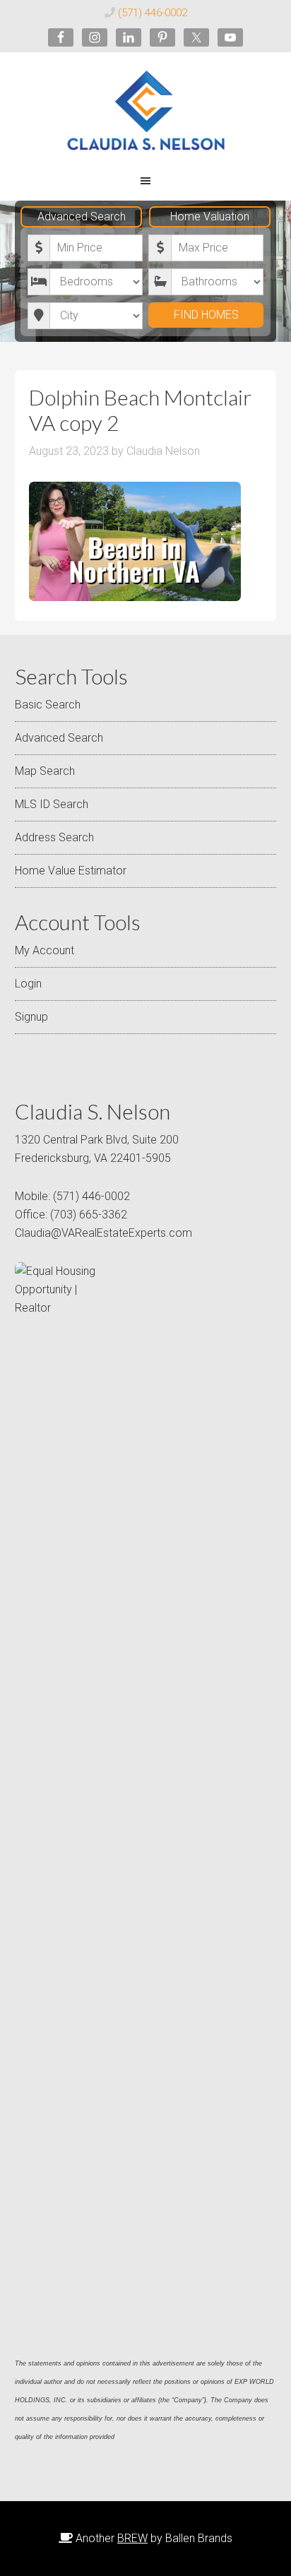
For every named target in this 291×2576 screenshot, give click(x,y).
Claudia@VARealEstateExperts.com (103, 1233)
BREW (132, 2538)
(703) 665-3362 (89, 1215)
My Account (44, 950)
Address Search (54, 837)
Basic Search (48, 705)
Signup (31, 1017)
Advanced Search (82, 216)
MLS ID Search (52, 804)
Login (28, 984)
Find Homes (206, 315)
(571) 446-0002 (153, 13)
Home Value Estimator (71, 871)
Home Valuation (210, 216)
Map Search (45, 771)
